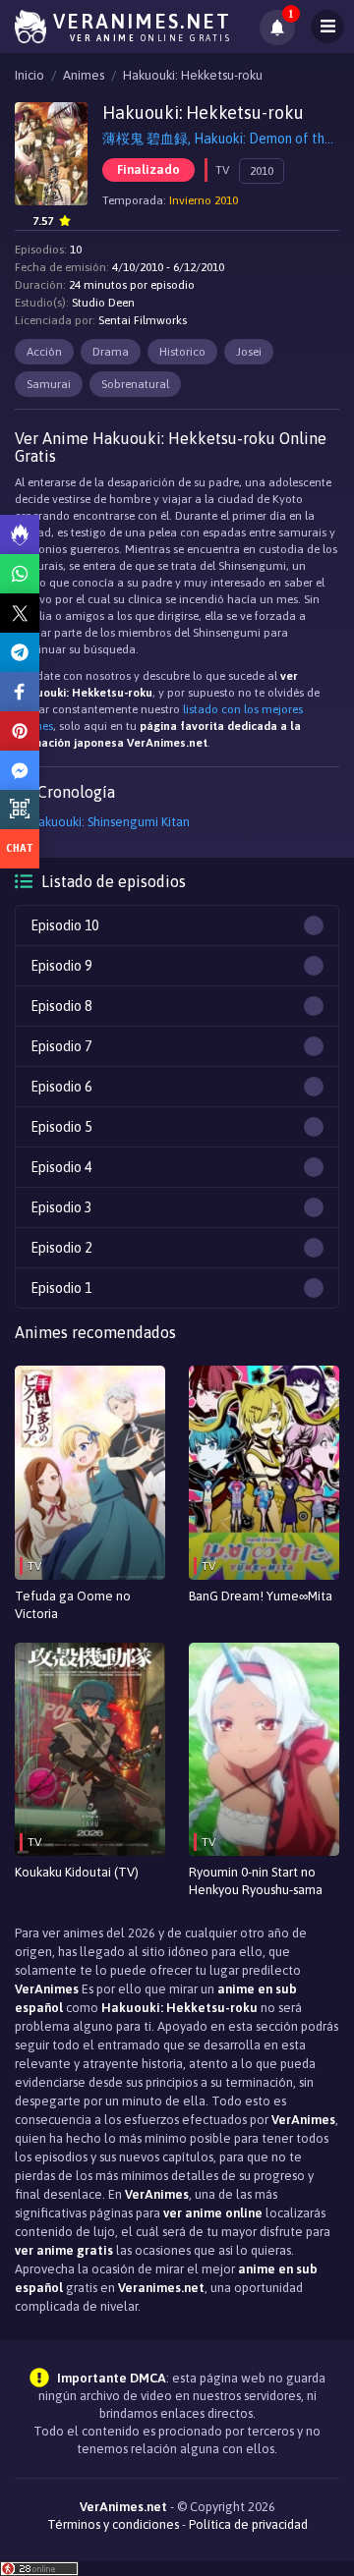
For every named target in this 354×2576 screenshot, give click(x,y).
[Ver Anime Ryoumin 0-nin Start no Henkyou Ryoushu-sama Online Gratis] (264, 1750)
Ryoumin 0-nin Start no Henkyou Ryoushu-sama (256, 1881)
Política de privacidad (248, 2524)
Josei (249, 352)
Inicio (29, 75)
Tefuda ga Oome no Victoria (73, 1605)
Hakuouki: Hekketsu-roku (193, 75)
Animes (84, 75)
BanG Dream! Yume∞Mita (261, 1596)
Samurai (49, 384)
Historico (182, 352)
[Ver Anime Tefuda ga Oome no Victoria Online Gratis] (90, 1473)
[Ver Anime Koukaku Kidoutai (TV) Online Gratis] (90, 1750)
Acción (44, 352)
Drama (111, 352)
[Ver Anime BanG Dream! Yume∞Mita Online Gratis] (264, 1473)
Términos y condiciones (113, 2524)
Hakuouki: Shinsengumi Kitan (110, 822)
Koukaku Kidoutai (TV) (77, 1872)
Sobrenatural (135, 384)
